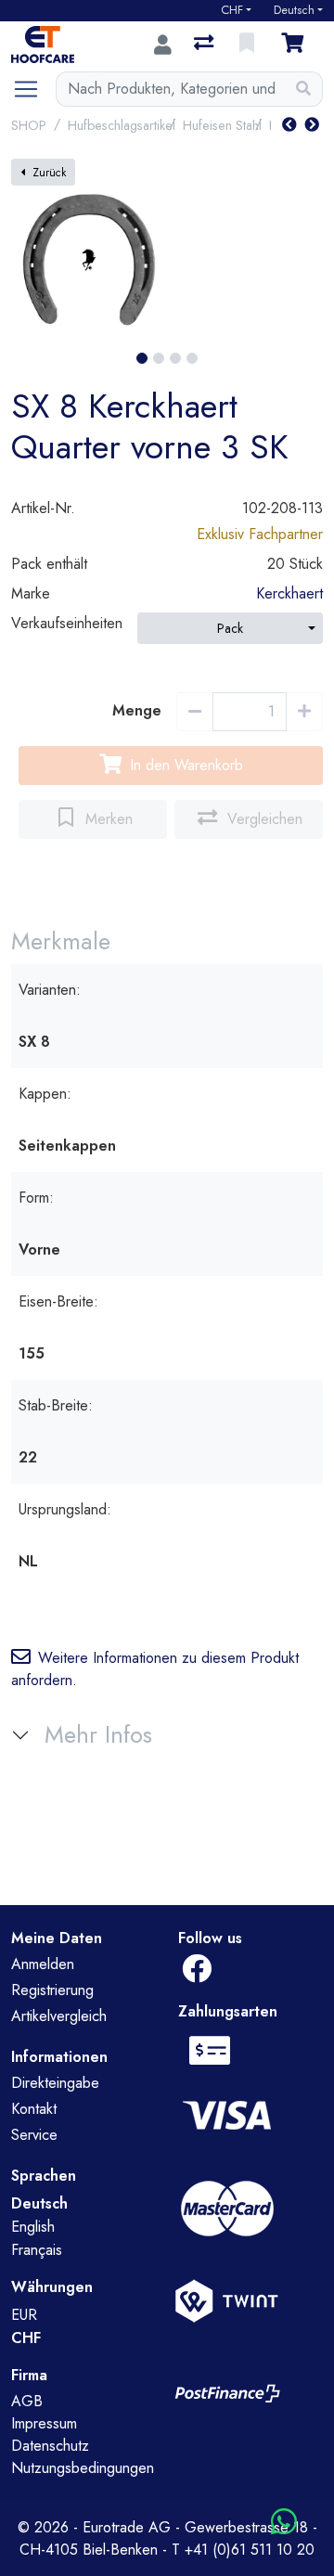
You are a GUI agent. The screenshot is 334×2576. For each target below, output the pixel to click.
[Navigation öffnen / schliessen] (33, 89)
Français (37, 2250)
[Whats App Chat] (284, 2523)
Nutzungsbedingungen (83, 2468)
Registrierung (52, 1990)
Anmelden (43, 1964)
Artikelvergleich (59, 2016)
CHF (232, 10)
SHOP (29, 125)
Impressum (44, 2423)
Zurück (49, 173)
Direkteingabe (55, 2083)
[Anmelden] (163, 45)
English (33, 2227)
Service (34, 2135)
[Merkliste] (249, 45)
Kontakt (34, 2109)
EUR (24, 2315)
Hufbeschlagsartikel (122, 125)
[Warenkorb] (296, 45)
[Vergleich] (206, 45)
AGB (27, 2401)
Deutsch (294, 10)
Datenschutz (50, 2446)
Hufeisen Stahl (222, 125)
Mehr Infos (98, 1735)
